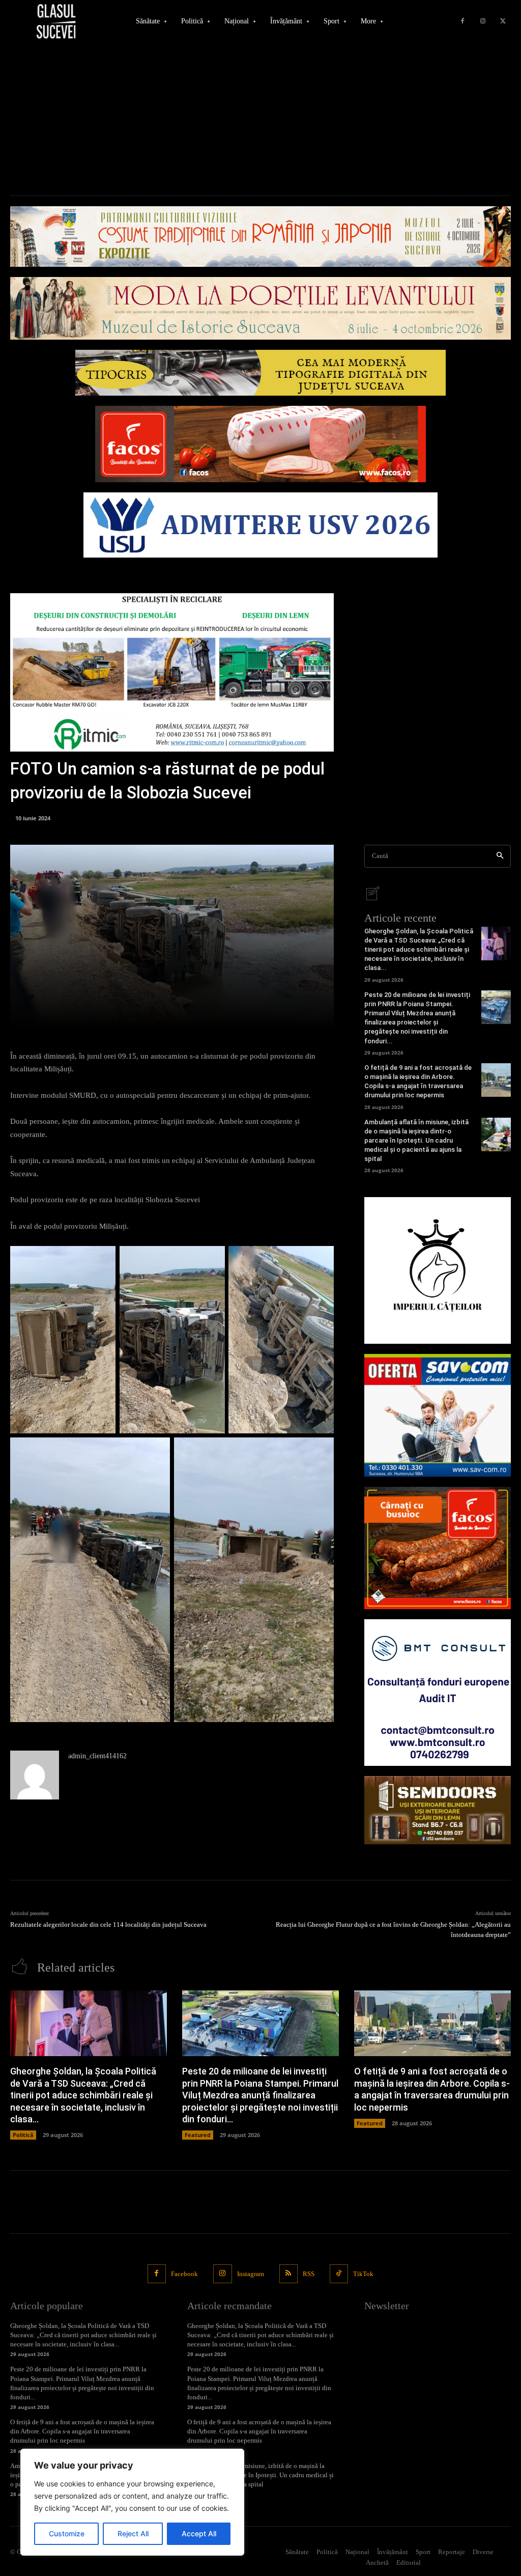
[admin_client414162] (35, 1775)
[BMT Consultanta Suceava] (438, 1693)
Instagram (251, 2274)
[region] (132, 2502)
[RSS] (288, 2274)
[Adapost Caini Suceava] (438, 1270)
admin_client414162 (97, 1756)
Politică (23, 2135)
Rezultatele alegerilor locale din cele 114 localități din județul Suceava (108, 1924)
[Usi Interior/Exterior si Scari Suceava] (438, 1810)
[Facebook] (462, 21)
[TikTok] (339, 2274)
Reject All (133, 2533)
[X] (503, 21)
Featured (198, 2135)
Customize (67, 2533)
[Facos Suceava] (438, 1548)
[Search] (500, 856)
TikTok (363, 2274)
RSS (309, 2274)
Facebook (184, 2274)
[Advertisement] (260, 119)
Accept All (199, 2533)
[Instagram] (483, 21)
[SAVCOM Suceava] (438, 1415)
